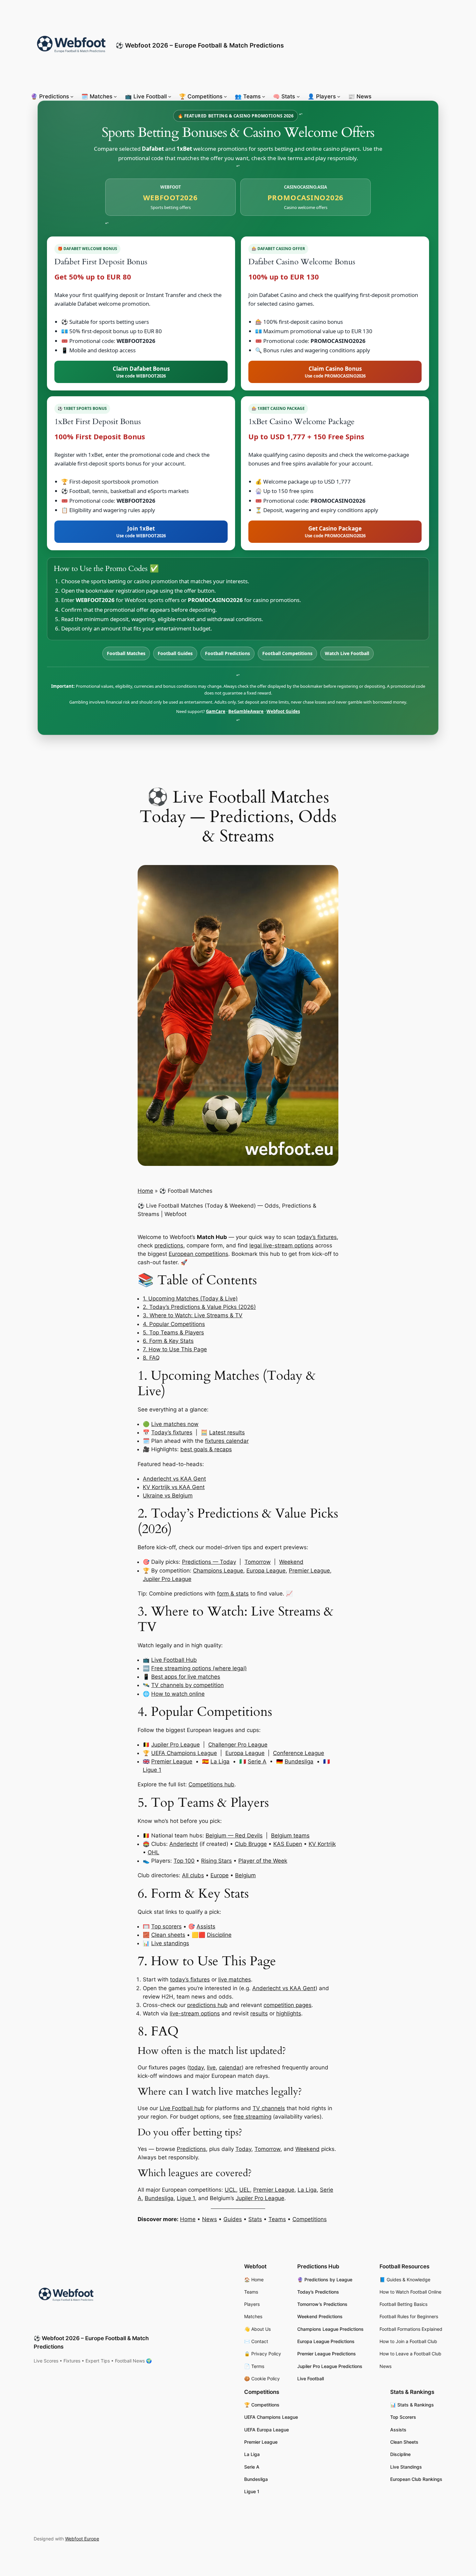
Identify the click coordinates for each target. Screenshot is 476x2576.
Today (243, 2149)
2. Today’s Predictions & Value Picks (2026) (199, 1307)
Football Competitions (287, 653)
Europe (220, 1875)
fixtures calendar (227, 1441)
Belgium (245, 1875)
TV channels (269, 2108)
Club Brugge (251, 1844)
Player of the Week (263, 1861)
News (210, 2219)
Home (145, 1191)
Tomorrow (258, 1562)
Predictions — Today (209, 1562)
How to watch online (178, 1694)
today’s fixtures (317, 1237)
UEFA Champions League (184, 1753)
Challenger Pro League (238, 1745)
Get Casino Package (335, 532)
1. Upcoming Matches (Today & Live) (190, 1299)
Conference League (299, 1753)
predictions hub (207, 2005)
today (196, 2067)
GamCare (216, 711)
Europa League (266, 1571)
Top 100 (184, 1861)
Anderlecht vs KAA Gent (174, 1479)
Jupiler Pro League (167, 1579)
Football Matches (126, 653)
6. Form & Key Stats (168, 1341)
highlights (289, 2013)
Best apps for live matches (186, 1677)
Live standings (170, 1943)
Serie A (257, 1761)
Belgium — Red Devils (234, 1836)
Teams (277, 2219)
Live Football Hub (174, 1660)
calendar (230, 2067)
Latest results (227, 1432)
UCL (230, 2190)
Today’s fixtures (172, 1432)
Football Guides (175, 653)
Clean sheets (168, 1935)
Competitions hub (211, 1784)
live (211, 2067)
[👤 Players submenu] (339, 96)
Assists (206, 1926)
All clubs (193, 1875)
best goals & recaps (206, 1449)
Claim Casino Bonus (335, 372)
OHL (153, 1852)
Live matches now (175, 1424)
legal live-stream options (281, 1245)
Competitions (310, 2219)
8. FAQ (151, 1358)
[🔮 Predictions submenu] (72, 96)
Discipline (219, 1935)
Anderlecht (184, 1844)
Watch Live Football (347, 653)
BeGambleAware (246, 711)
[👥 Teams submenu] (264, 96)
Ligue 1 (152, 1770)
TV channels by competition (187, 1685)
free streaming (252, 2117)
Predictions (191, 2149)
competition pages (288, 2005)
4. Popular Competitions (174, 1324)
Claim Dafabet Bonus (141, 372)
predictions (169, 1245)
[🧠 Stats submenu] (298, 96)
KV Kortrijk (322, 1844)
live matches (235, 1979)
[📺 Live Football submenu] (170, 96)
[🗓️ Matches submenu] (115, 96)
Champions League (218, 1571)
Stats (255, 2219)
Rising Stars (216, 1861)
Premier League (309, 1571)
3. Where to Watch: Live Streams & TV (193, 1315)
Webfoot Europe (82, 2539)
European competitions (198, 1254)
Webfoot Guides (283, 711)
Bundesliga (299, 1761)
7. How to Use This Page (175, 1349)
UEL (245, 2190)
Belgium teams (290, 1836)
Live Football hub (182, 2108)
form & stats (233, 1594)
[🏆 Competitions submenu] (225, 96)
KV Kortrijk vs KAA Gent (174, 1487)
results (259, 2013)
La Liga (220, 1761)
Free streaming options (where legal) (199, 1668)
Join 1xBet (141, 532)
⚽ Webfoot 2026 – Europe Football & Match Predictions (200, 45)
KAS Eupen (288, 1844)
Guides (233, 2219)
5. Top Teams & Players (173, 1332)
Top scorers (166, 1926)
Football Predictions (227, 653)
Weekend (291, 1562)
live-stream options (195, 2013)
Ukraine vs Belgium (168, 1496)
